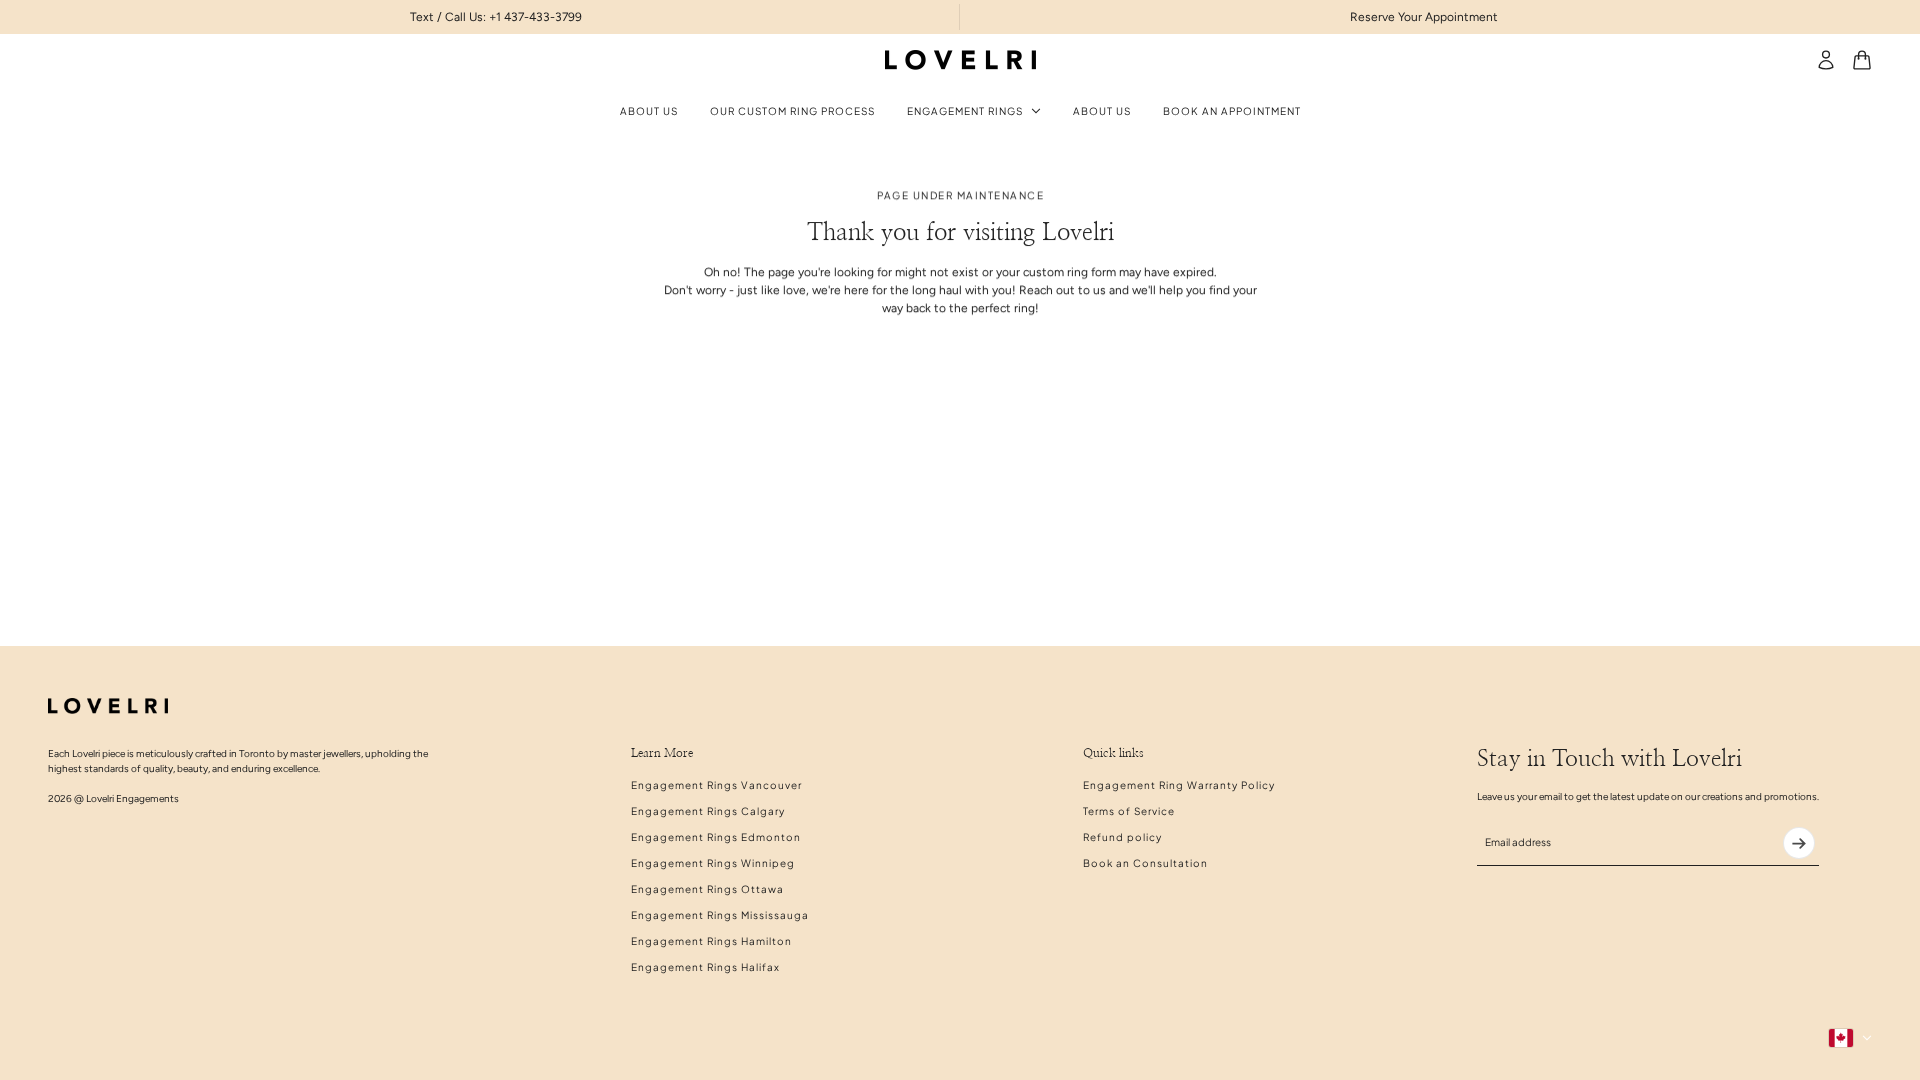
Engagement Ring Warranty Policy (1179, 785)
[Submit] (1799, 843)
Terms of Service (1129, 811)
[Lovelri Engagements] (960, 60)
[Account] (1826, 60)
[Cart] (1862, 60)
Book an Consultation (1145, 863)
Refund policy (1122, 837)
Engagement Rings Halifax (705, 967)
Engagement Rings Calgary (708, 811)
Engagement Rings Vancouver (716, 785)
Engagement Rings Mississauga (720, 915)
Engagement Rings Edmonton (716, 837)
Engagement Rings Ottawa (707, 889)
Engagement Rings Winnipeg (713, 863)
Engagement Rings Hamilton (711, 941)
